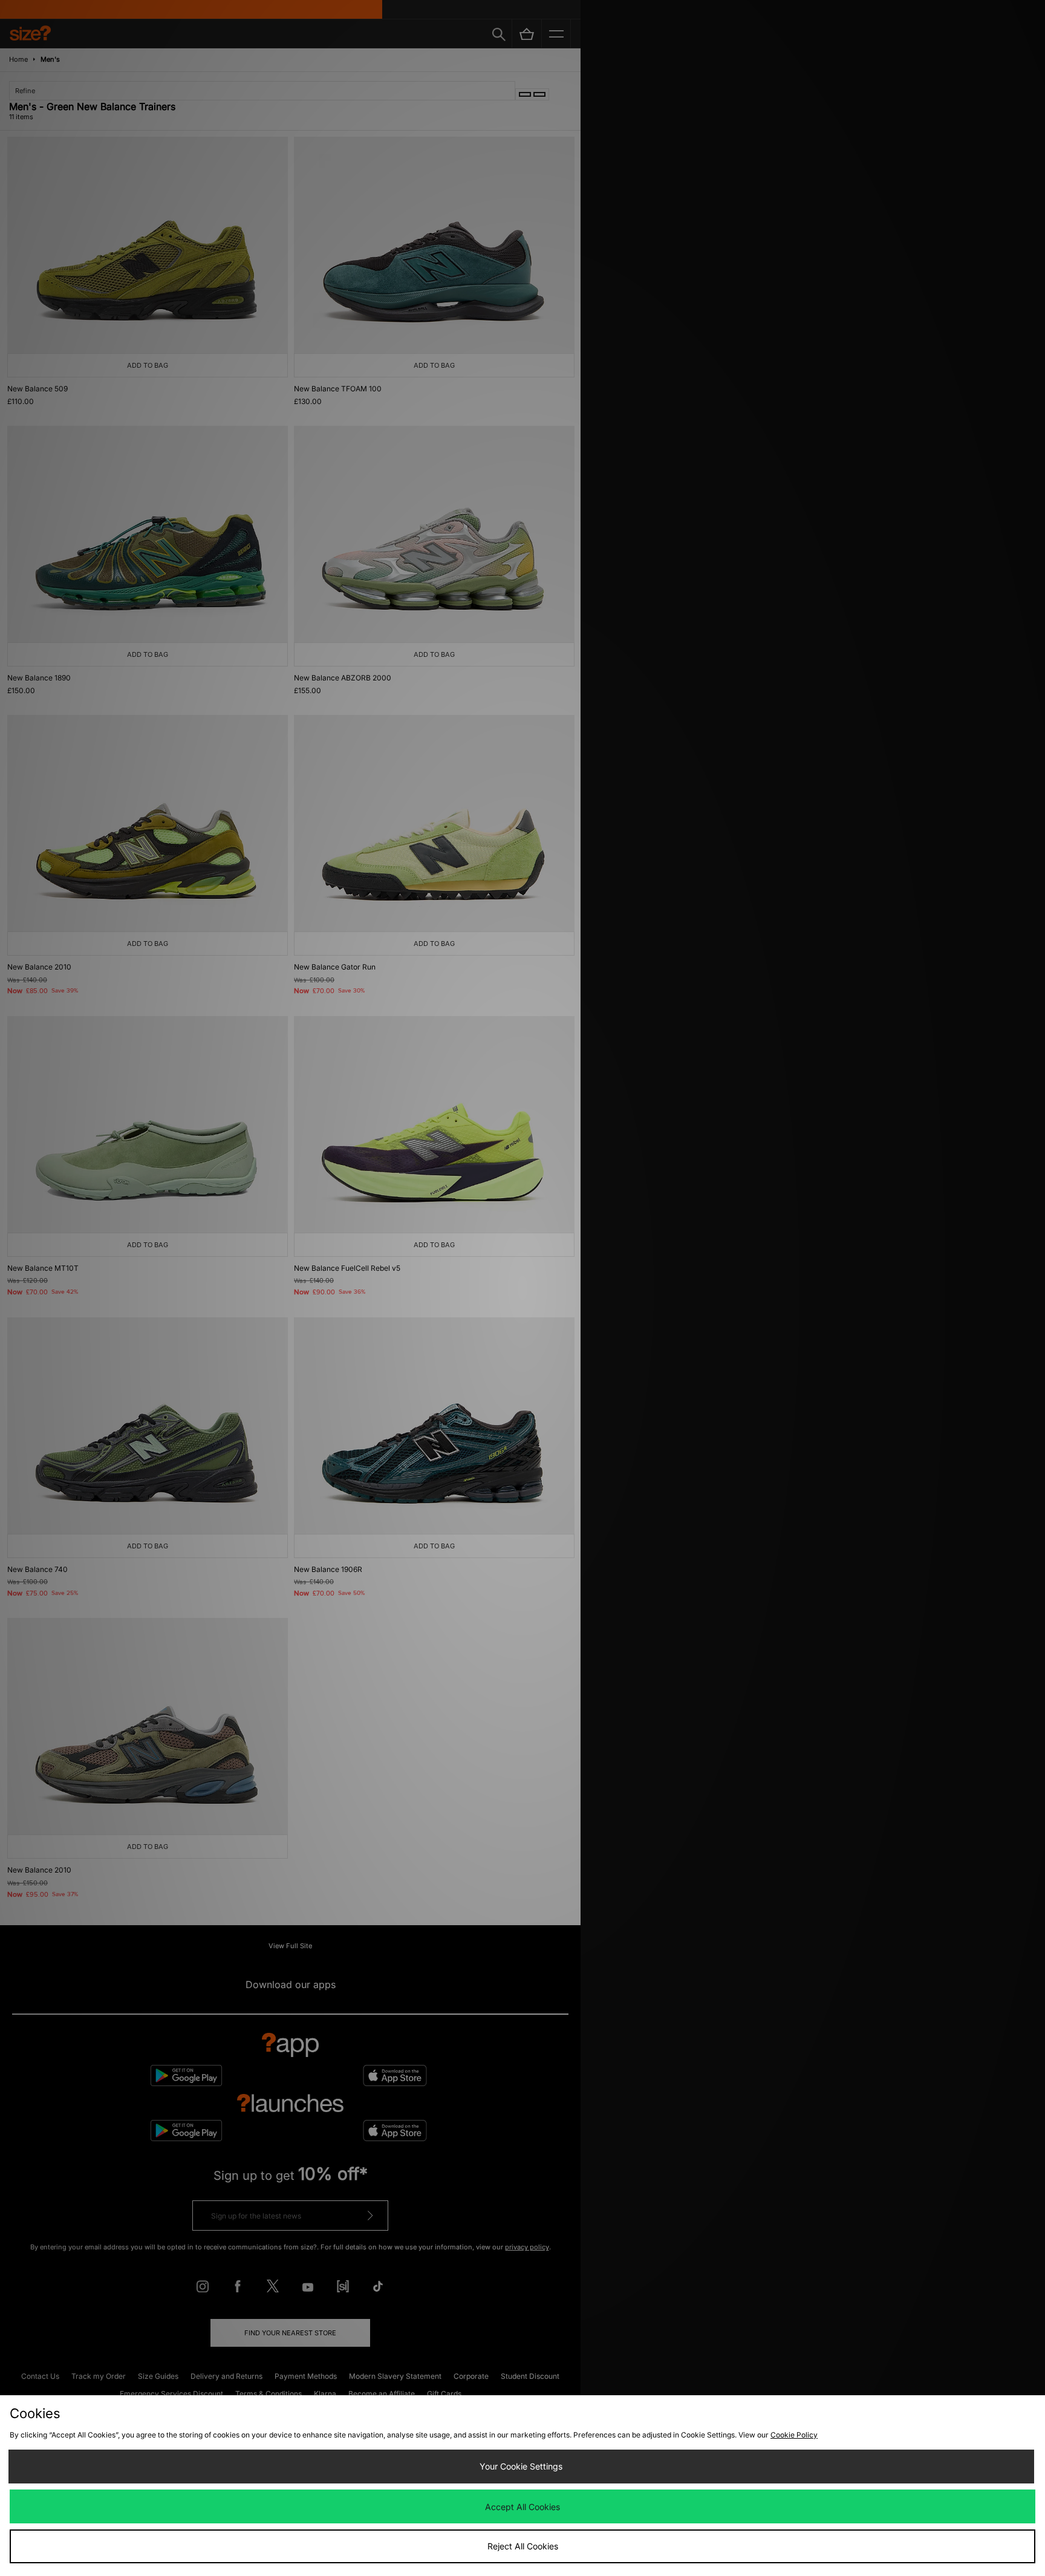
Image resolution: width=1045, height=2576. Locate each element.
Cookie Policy (794, 2435)
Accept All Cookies (522, 2507)
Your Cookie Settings (521, 2466)
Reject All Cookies (523, 2546)
